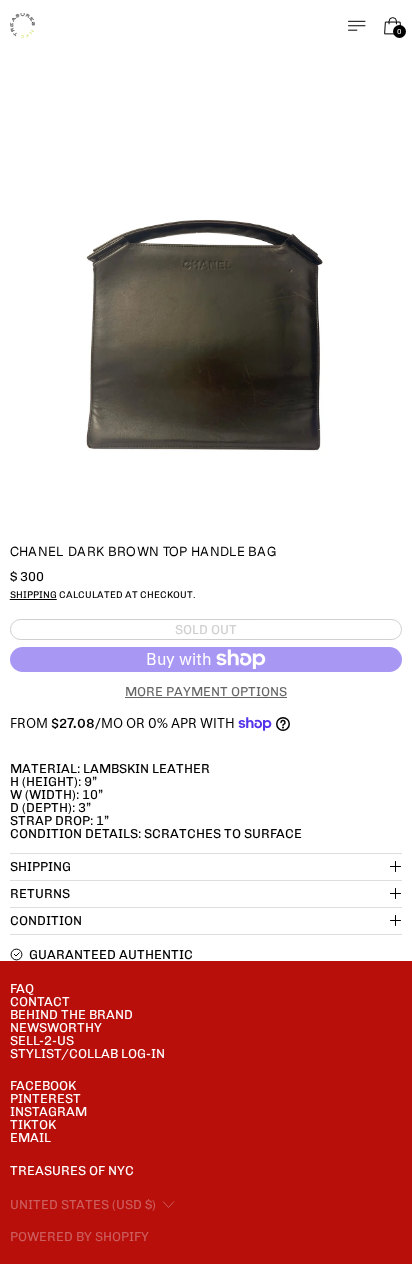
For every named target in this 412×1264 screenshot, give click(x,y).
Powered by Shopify (79, 1236)
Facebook (43, 1085)
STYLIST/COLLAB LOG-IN (87, 1053)
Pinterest (45, 1098)
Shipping (33, 594)
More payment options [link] (206, 691)
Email (30, 1137)
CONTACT (40, 1001)
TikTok (33, 1124)
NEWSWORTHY (56, 1027)
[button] (206, 331)
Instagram (48, 1111)
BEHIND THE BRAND (71, 1014)
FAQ (22, 988)
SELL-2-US (42, 1040)
